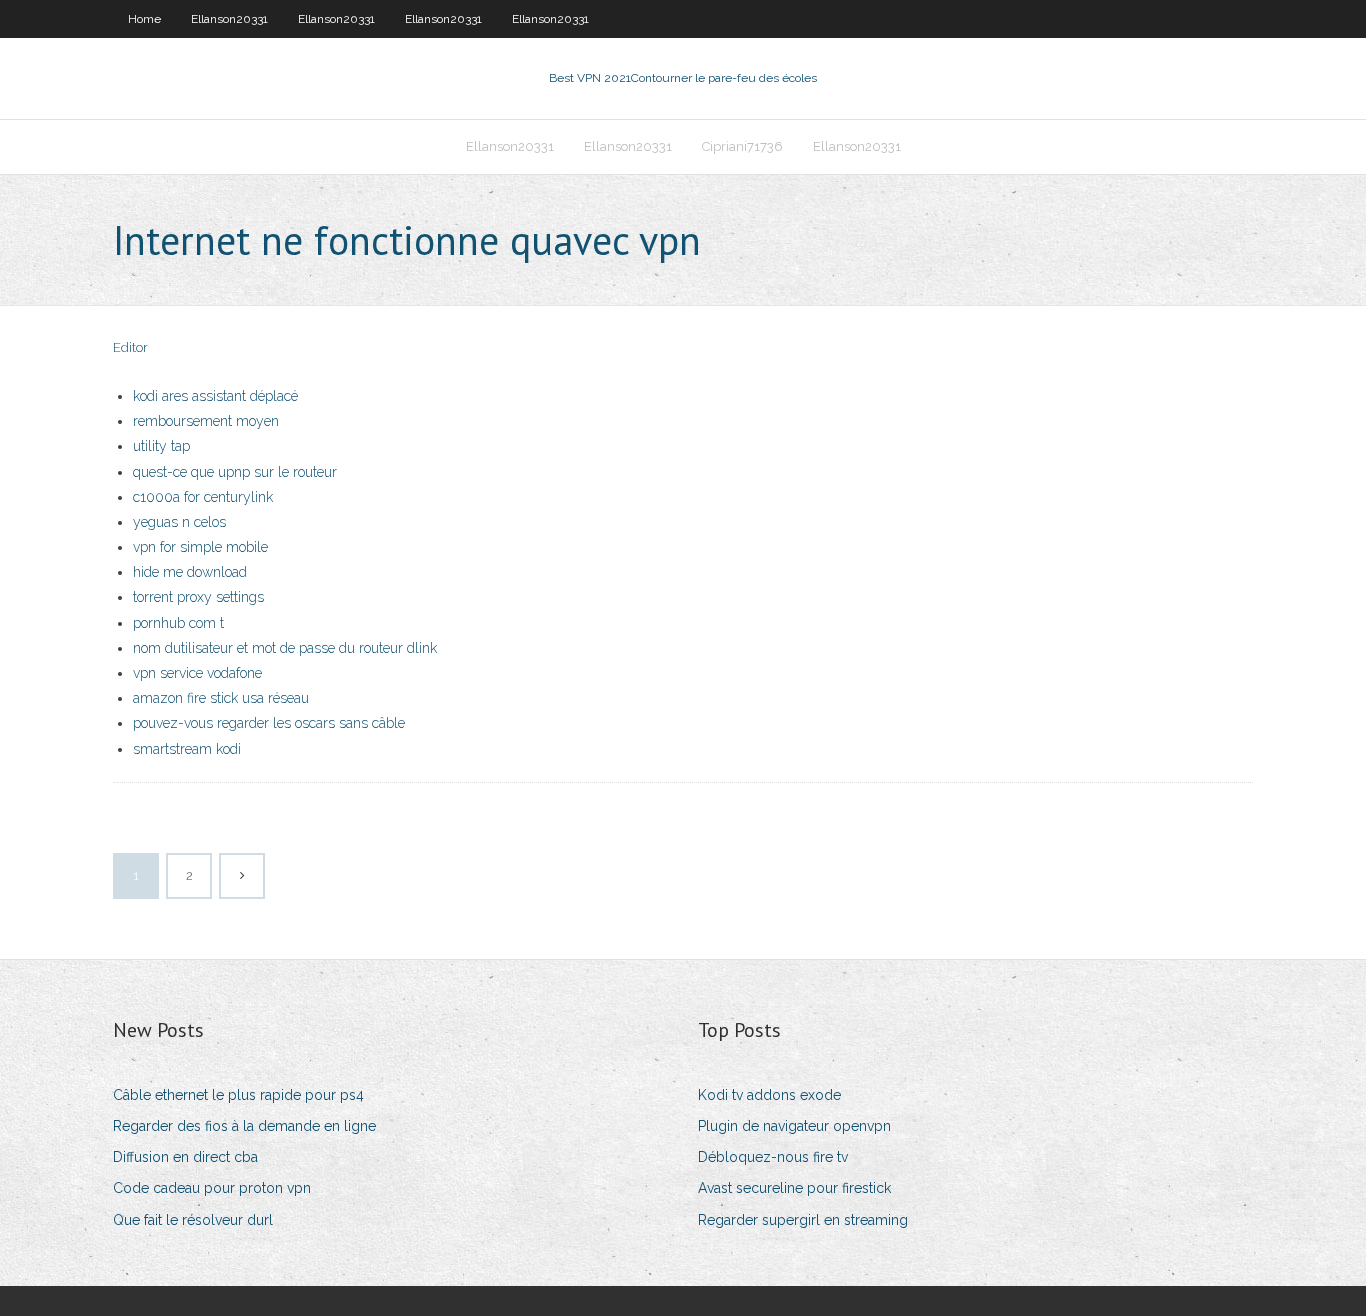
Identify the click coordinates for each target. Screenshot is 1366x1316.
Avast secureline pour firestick (794, 1188)
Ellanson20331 (229, 19)
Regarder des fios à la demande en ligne (244, 1126)
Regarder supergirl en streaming (803, 1220)
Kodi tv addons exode (769, 1095)
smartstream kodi (187, 749)
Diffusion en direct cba (185, 1157)
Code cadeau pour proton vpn (212, 1188)
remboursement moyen (206, 421)
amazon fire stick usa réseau (221, 698)
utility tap (161, 446)
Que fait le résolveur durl (193, 1220)
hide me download (190, 572)
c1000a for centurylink (203, 497)
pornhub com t (178, 623)
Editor (130, 347)
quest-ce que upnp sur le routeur (235, 472)
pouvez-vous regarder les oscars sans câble (269, 723)
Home (144, 19)
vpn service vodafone (197, 673)
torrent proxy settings (198, 597)
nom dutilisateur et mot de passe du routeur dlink (285, 648)
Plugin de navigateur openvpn (794, 1126)
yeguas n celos (179, 522)
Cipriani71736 (742, 146)
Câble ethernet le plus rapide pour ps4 (238, 1095)
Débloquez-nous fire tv (773, 1157)
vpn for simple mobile (200, 547)
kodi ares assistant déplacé (215, 396)
